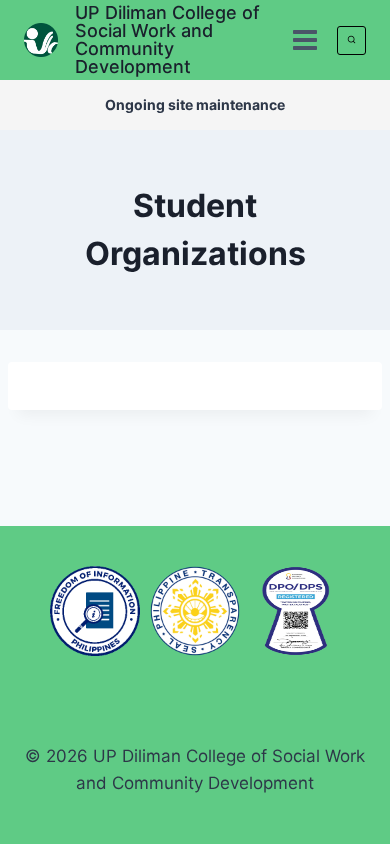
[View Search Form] (351, 40)
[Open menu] (304, 39)
